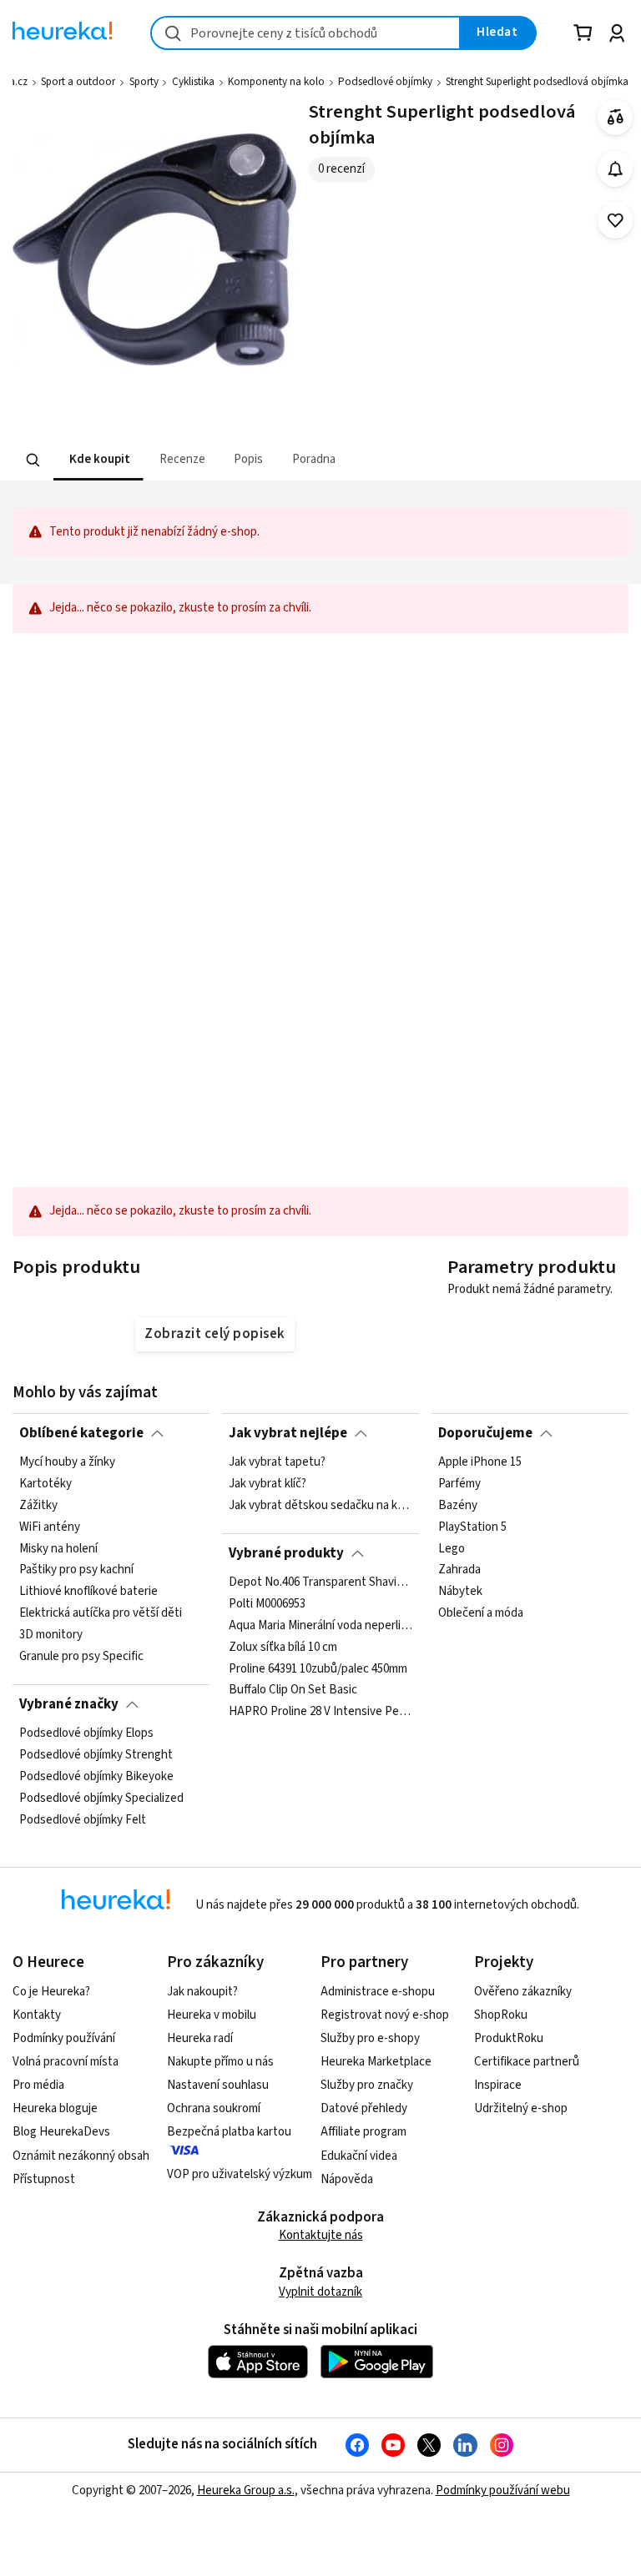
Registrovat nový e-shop (385, 2015)
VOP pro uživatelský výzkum (240, 2174)
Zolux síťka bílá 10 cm (283, 1648)
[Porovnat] (616, 117)
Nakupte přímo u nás (220, 2062)
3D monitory (51, 1635)
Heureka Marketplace (376, 2062)
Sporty (144, 82)
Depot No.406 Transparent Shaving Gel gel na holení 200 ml (320, 1582)
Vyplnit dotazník (320, 2292)
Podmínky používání (64, 2038)
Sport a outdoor (78, 82)
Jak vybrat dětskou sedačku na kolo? (320, 1506)
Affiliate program (363, 2132)
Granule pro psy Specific (81, 1657)
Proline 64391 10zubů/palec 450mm (318, 1669)
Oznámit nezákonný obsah (81, 2156)
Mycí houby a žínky (67, 1462)
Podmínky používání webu (503, 2490)
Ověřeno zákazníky (523, 1992)
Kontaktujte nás (321, 2235)
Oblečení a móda (481, 1614)
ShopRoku (501, 2015)
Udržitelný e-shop (521, 2108)
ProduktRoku (509, 2038)
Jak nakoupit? (202, 1992)
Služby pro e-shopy (370, 2038)
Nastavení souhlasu (218, 2085)
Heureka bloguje (55, 2108)
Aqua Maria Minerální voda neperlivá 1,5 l (320, 1626)
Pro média (38, 2085)
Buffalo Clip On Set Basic (293, 1691)
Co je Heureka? (51, 1992)
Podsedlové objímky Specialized (101, 1799)
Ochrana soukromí (214, 2108)
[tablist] (217, 460)
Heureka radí (200, 2038)
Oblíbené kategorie (81, 1433)
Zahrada (459, 1571)
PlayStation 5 (472, 1527)
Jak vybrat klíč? (268, 1484)
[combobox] (305, 33)
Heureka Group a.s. (246, 2490)
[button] (98, 460)
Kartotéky (45, 1484)
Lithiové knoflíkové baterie (88, 1592)
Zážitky (38, 1506)
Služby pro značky (367, 2085)
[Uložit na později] (616, 221)
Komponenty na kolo (276, 82)
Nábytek (460, 1592)
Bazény (458, 1506)
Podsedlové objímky (385, 82)
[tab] (98, 460)
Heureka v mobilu (212, 2015)
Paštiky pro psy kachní (76, 1571)
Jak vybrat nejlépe (288, 1433)
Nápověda (347, 2179)
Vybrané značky (69, 1704)
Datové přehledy (364, 2108)
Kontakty (37, 2015)
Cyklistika (193, 82)
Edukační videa (359, 2156)
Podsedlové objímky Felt (83, 1820)
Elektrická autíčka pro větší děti (101, 1614)
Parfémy (459, 1484)
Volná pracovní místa (66, 2062)
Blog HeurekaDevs (61, 2132)
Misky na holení (58, 1549)
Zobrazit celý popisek (215, 1334)
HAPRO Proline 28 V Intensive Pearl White (320, 1712)
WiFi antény (50, 1527)
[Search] (33, 460)
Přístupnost (44, 2179)
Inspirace (498, 2085)
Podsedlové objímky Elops (86, 1733)
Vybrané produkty (286, 1553)
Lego (452, 1549)
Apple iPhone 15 (480, 1462)
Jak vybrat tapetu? (277, 1462)
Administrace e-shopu (378, 1992)
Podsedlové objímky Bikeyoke (96, 1777)
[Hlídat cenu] (616, 169)
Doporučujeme (485, 1433)
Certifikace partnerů (527, 2062)
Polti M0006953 (267, 1604)
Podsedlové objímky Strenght (96, 1755)
